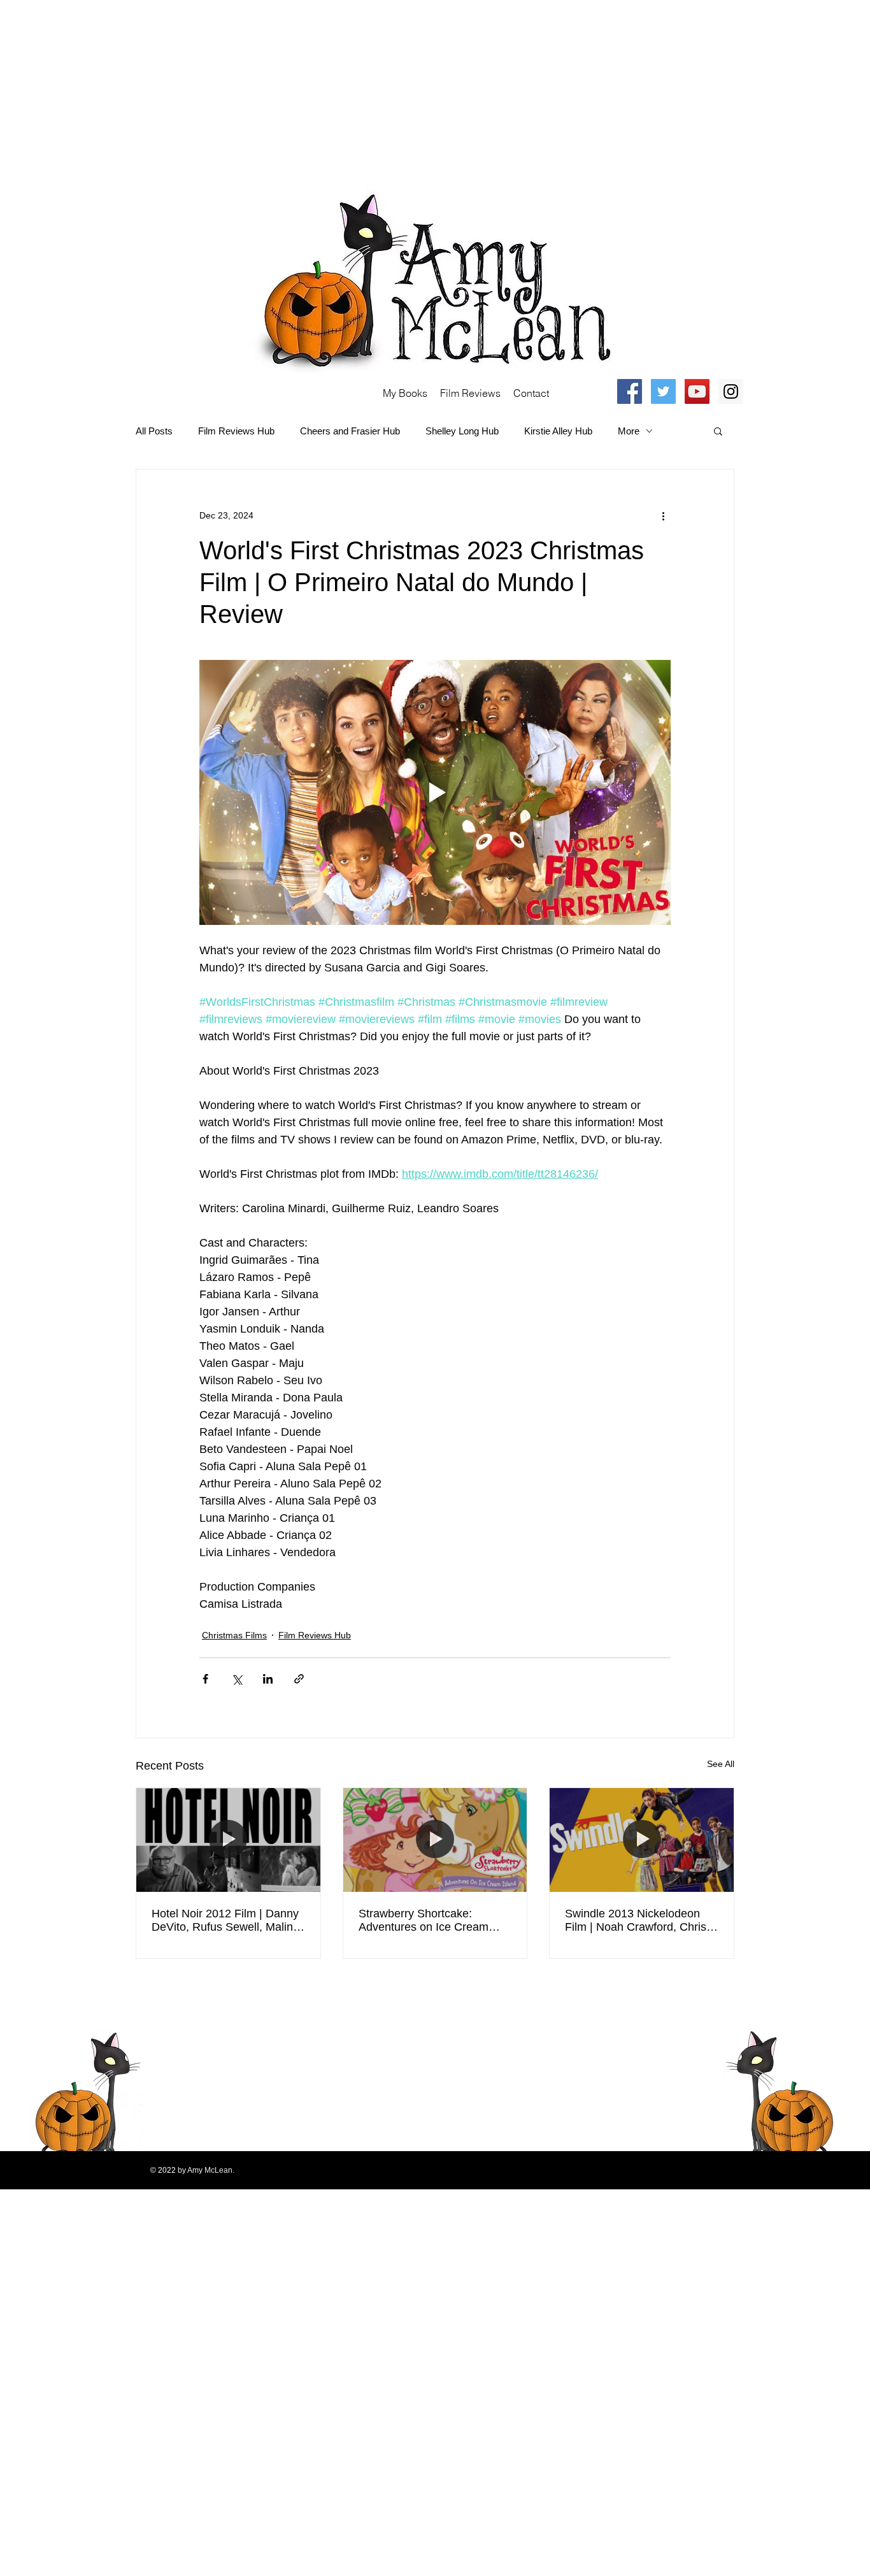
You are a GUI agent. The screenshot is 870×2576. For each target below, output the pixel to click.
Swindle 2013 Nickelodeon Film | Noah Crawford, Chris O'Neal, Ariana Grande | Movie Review (636, 1921)
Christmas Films (234, 1635)
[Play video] (435, 792)
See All (721, 1764)
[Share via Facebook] (205, 1679)
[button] (718, 431)
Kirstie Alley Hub (558, 431)
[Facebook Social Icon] (630, 391)
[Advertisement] (382, 89)
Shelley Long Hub (462, 431)
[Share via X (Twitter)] (237, 1679)
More (629, 431)
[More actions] (663, 515)
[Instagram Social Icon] (731, 391)
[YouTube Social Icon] (697, 391)
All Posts (154, 431)
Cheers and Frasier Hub (350, 431)
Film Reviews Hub (236, 431)
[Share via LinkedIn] (268, 1679)
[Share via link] (299, 1679)
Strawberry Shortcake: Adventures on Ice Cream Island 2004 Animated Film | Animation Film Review (429, 1921)
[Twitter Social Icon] (663, 391)
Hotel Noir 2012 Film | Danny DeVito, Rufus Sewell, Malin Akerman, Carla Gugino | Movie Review (225, 1921)
